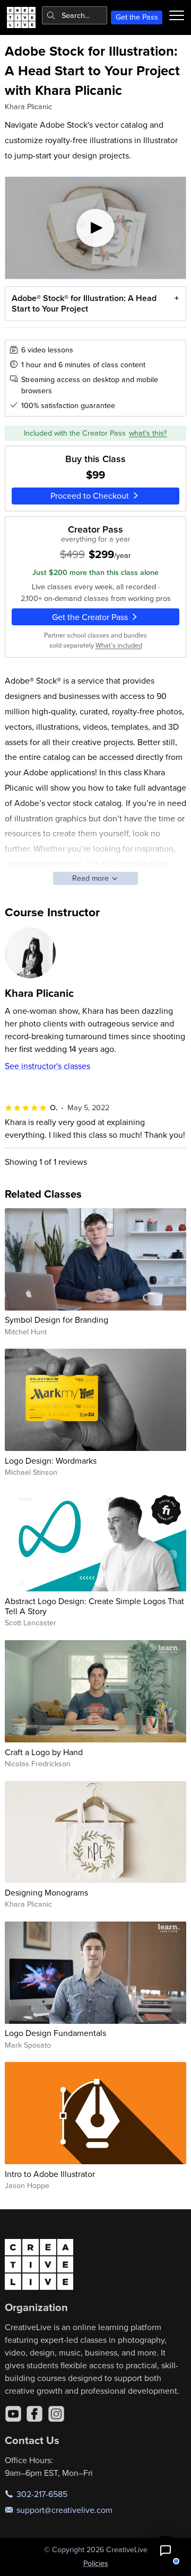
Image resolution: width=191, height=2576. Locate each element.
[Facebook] (34, 2414)
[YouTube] (13, 2414)
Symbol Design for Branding (57, 1320)
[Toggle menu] (177, 15)
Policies (96, 2563)
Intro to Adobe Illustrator (50, 2174)
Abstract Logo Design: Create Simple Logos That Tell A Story (94, 1606)
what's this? (148, 433)
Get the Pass (137, 17)
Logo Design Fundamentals (55, 2033)
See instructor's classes (47, 1066)
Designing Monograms (46, 1892)
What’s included (119, 645)
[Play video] (96, 228)
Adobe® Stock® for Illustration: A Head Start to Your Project (84, 303)
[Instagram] (56, 2414)
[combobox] (75, 15)
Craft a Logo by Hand (44, 1752)
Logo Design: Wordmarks (51, 1460)
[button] (166, 2551)
